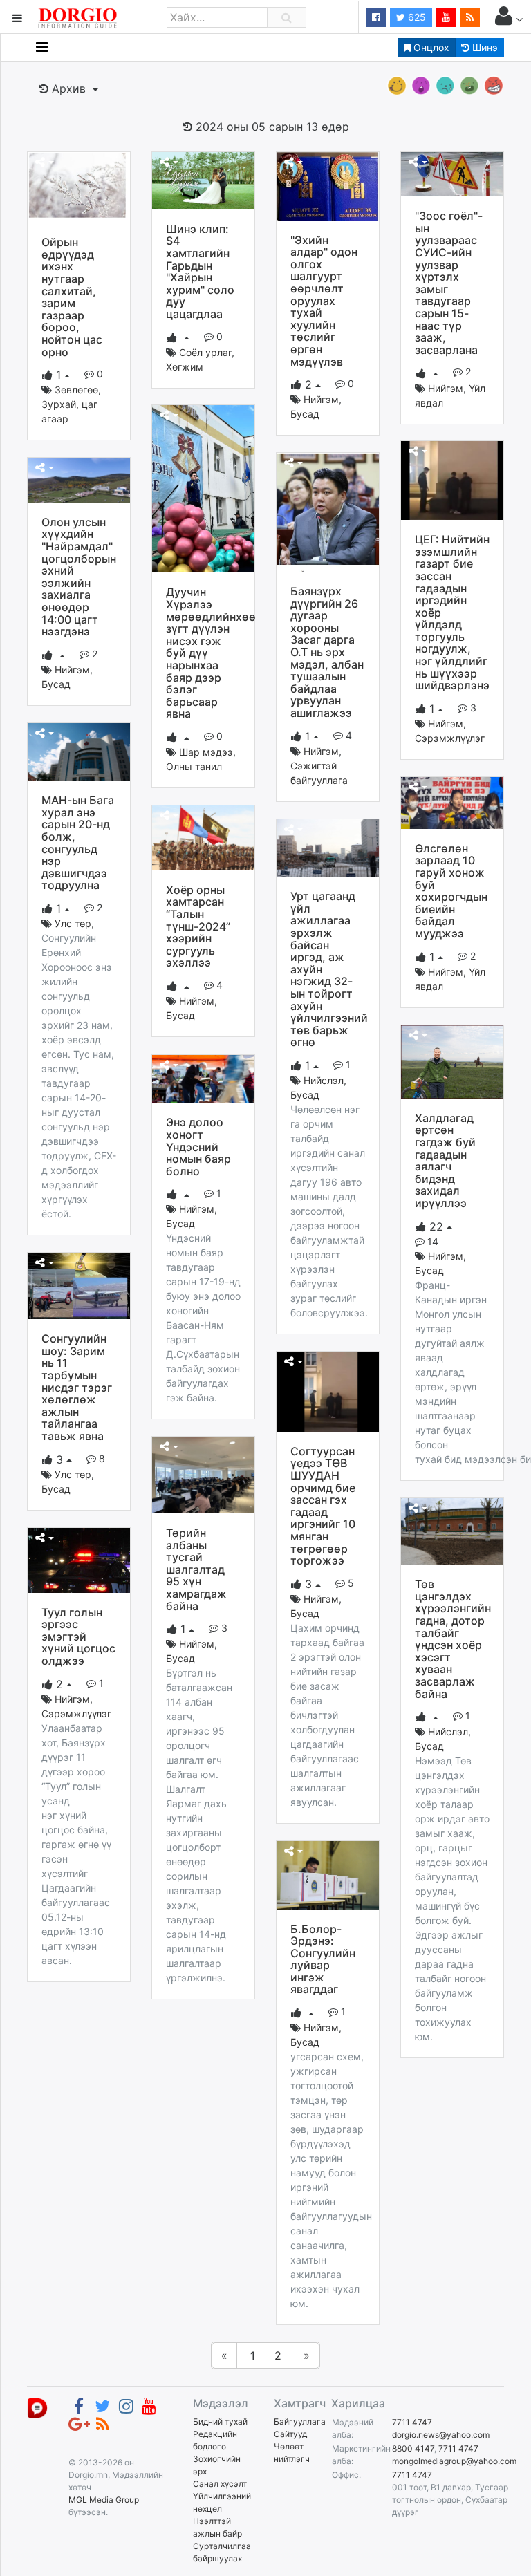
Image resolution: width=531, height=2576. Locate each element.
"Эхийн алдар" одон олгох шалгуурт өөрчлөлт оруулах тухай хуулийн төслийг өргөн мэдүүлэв (324, 301)
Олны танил (194, 766)
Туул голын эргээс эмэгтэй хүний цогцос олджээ (78, 1636)
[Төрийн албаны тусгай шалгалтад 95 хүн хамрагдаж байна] (203, 1474)
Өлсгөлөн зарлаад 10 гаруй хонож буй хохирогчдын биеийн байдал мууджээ (451, 891)
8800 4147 (413, 2448)
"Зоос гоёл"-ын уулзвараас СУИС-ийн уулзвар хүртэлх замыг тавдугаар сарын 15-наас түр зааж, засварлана (449, 283)
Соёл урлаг (205, 352)
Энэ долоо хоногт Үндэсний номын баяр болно (198, 1146)
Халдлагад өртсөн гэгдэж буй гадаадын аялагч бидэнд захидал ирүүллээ (445, 1160)
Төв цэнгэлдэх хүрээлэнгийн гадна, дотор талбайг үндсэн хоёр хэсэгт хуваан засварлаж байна (453, 1639)
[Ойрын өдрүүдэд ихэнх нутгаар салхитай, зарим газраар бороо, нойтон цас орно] (79, 186)
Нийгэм (321, 399)
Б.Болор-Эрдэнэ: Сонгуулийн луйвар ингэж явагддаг (323, 1959)
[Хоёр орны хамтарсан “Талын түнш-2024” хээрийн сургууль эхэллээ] (203, 837)
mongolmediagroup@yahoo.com (454, 2461)
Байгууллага (300, 2421)
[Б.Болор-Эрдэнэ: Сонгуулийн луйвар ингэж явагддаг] (328, 1874)
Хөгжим (185, 367)
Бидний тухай (220, 2421)
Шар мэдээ (206, 752)
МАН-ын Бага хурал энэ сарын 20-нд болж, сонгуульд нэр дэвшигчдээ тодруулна (78, 842)
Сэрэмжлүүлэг (450, 738)
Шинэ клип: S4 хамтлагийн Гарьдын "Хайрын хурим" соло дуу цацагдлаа (200, 271)
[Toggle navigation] (42, 47)
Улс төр (73, 923)
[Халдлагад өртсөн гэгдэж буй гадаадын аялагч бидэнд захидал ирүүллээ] (452, 1061)
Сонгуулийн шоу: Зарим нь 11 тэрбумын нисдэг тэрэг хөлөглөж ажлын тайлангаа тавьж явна (77, 1387)
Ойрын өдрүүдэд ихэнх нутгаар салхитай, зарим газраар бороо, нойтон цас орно (72, 297)
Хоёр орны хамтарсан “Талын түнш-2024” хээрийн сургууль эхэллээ (198, 926)
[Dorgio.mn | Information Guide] (37, 2408)
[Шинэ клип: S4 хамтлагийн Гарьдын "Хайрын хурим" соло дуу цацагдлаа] (203, 180)
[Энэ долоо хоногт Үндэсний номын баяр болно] (203, 1078)
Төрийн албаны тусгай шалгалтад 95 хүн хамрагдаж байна (196, 1569)
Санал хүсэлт (220, 2484)
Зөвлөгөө (76, 390)
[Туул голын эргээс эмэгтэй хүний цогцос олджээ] (79, 1559)
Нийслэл (324, 1080)
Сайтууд (290, 2434)
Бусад (305, 414)
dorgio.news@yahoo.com (441, 2435)
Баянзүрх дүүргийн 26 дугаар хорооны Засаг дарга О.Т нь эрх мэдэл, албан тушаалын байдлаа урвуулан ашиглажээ (327, 652)
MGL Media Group (104, 2500)
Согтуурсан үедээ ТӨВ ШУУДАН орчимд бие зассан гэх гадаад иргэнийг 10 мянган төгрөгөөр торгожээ (323, 1506)
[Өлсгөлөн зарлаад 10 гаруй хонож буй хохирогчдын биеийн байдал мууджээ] (452, 802)
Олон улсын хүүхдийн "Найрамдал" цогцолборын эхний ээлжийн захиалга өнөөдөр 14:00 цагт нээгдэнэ (79, 577)
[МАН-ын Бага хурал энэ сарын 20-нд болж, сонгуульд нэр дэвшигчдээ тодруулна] (79, 751)
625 (416, 17)
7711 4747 (412, 2422)
